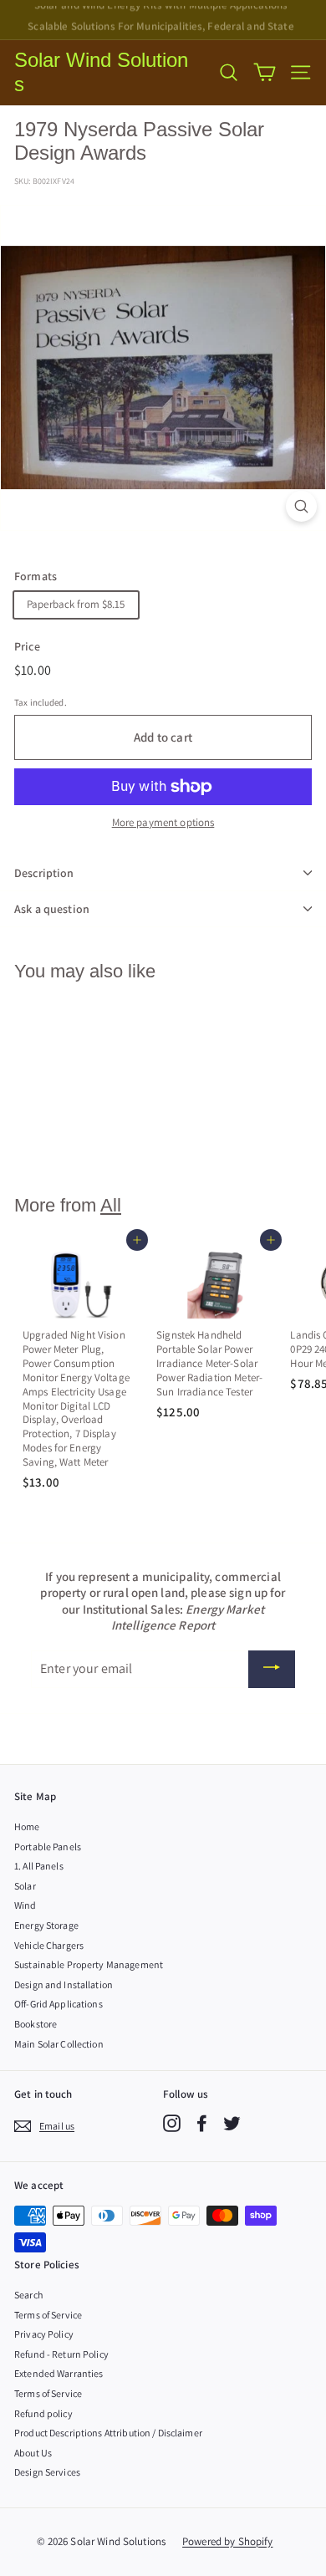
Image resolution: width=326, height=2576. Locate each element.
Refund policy (43, 2413)
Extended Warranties (59, 2373)
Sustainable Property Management (89, 1964)
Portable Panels (48, 1847)
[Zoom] (301, 506)
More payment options (163, 823)
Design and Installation (64, 1984)
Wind (25, 1905)
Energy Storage (46, 1925)
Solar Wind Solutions (101, 72)
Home (27, 1826)
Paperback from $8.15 (76, 604)
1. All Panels (39, 1866)
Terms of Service (48, 2315)
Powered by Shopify (227, 2541)
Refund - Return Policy (61, 2354)
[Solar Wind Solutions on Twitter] (232, 2123)
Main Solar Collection (59, 2044)
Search (28, 2295)
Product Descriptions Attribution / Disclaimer (108, 2433)
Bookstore (36, 2024)
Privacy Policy (44, 2334)
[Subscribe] (272, 1669)
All (111, 1205)
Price (27, 646)
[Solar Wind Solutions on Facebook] (202, 2123)
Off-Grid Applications (59, 2004)
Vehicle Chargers (49, 1945)
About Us (33, 2453)
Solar (25, 1886)
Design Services (47, 2472)
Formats (36, 576)
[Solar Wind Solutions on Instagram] (172, 2123)
